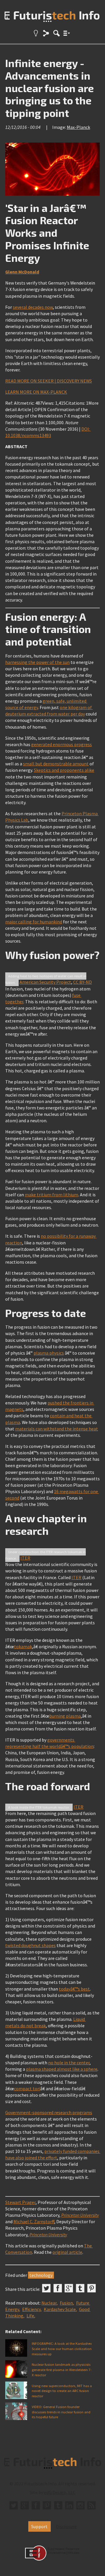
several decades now (33, 307)
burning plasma (65, 1716)
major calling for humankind (34, 922)
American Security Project (45, 982)
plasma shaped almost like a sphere (62, 2069)
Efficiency (31, 2309)
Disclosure (66, 2526)
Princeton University (80, 2215)
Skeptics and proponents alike (64, 770)
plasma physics (49, 1353)
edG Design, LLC (60, 2492)
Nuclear (49, 2303)
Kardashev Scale (60, 2309)
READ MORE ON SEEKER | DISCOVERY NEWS (49, 381)
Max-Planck (78, 127)
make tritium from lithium (51, 1195)
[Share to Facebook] (58, 2288)
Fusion (66, 2303)
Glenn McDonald (22, 272)
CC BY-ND (83, 982)
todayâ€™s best (74, 1989)
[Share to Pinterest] (92, 2288)
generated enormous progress (62, 744)
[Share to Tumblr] (80, 2288)
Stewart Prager (20, 2202)
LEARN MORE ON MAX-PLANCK (36, 392)
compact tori (27, 2088)
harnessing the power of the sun (37, 662)
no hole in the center (69, 2063)
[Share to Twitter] (46, 2288)
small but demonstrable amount (56, 764)
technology (41, 2275)
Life (30, 2316)
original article (67, 2252)
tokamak (23, 1646)
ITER (25, 1558)
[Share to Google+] (69, 2288)
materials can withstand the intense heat (57, 1429)
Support (39, 2526)
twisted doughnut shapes (30, 1945)
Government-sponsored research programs (49, 2112)
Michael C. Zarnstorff (34, 2221)
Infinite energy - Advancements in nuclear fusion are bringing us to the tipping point (50, 88)
